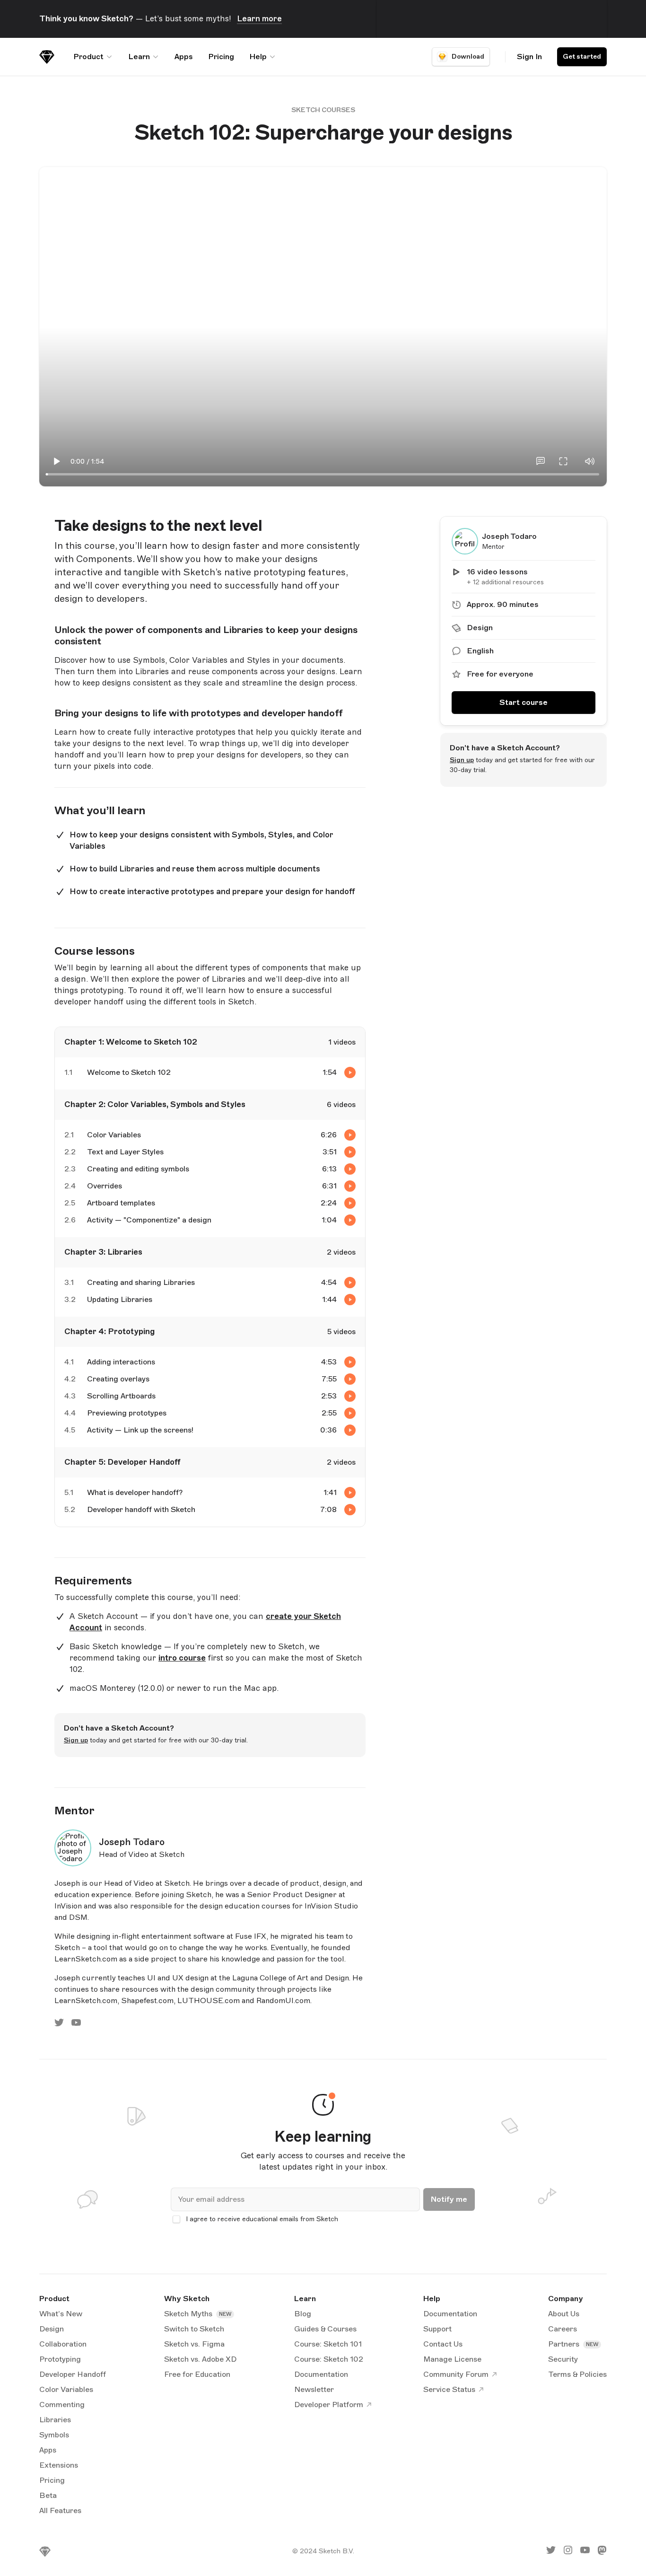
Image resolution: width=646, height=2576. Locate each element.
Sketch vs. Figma (194, 2344)
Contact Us (443, 2344)
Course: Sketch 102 (329, 2359)
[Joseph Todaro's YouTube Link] (76, 2025)
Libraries (55, 2420)
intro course (182, 1658)
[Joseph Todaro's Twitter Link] (59, 2025)
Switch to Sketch (194, 2329)
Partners (565, 2344)
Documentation (321, 2374)
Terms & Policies (577, 2374)
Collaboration (63, 2344)
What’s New (61, 2314)
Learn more (259, 19)
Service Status (449, 2390)
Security (563, 2359)
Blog (303, 2314)
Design (52, 2329)
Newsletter (314, 2390)
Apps (184, 57)
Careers (563, 2329)
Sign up (462, 760)
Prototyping (60, 2359)
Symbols (54, 2435)
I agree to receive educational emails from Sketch (262, 2219)
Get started (582, 57)
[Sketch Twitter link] (551, 2552)
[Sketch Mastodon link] (602, 2552)
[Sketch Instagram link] (568, 2552)
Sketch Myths (189, 2314)
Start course (524, 703)
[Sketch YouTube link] (585, 2552)
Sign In (529, 57)
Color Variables (66, 2390)
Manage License (452, 2359)
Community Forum (456, 2374)
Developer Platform (329, 2405)
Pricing (221, 57)
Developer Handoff (73, 2374)
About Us (564, 2314)
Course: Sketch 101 (328, 2344)
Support (437, 2329)
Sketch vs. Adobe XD (200, 2359)
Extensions (59, 2465)
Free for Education (197, 2374)
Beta (48, 2496)
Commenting (62, 2405)
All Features (60, 2511)
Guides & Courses (325, 2329)
